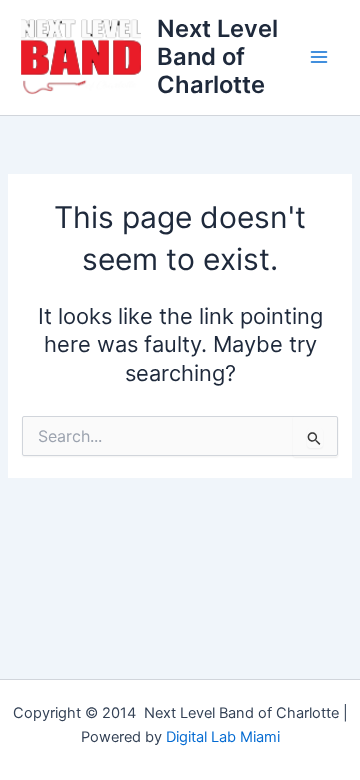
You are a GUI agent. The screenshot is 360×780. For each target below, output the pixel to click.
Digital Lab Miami (223, 737)
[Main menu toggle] (319, 57)
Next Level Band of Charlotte (217, 57)
